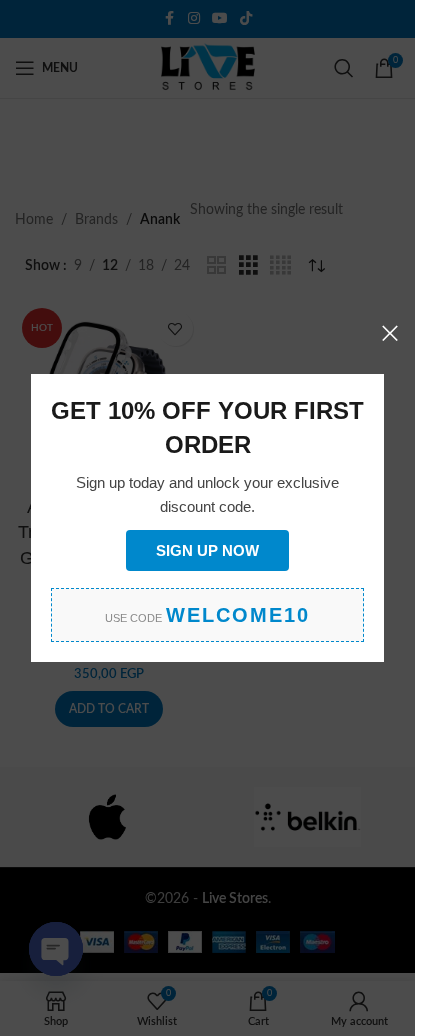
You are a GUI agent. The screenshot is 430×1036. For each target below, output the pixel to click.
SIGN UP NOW (207, 550)
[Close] (390, 333)
